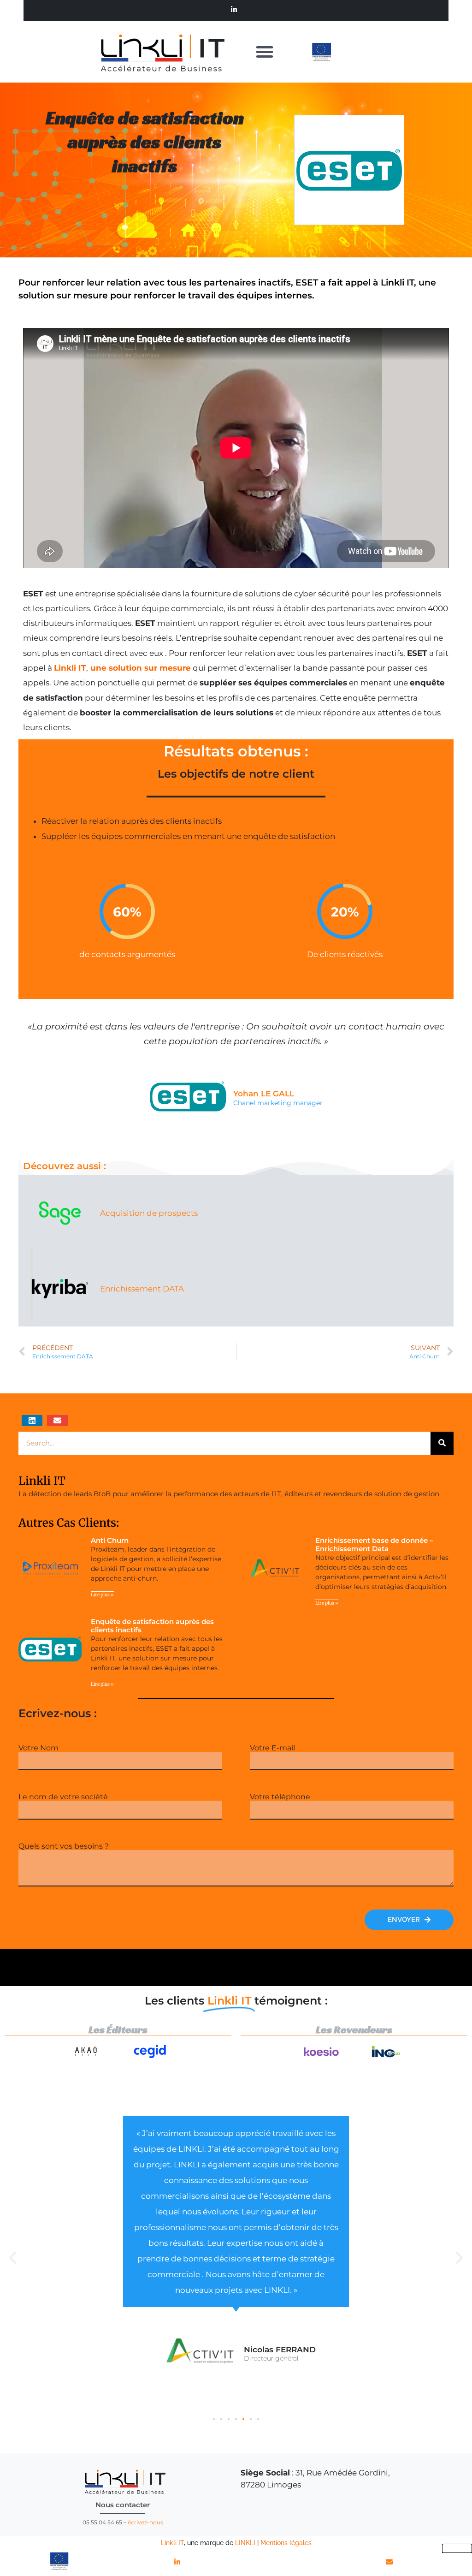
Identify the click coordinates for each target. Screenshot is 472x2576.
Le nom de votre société (63, 1797)
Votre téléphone (280, 1797)
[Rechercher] (442, 1443)
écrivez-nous (145, 2522)
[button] (265, 52)
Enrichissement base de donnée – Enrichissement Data (374, 1544)
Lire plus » (102, 1595)
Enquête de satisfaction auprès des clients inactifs (145, 142)
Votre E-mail (272, 1748)
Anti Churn (110, 1540)
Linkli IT (172, 2543)
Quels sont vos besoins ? (64, 1846)
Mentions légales (286, 2543)
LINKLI (245, 2543)
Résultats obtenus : (236, 751)
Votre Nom (38, 1748)
